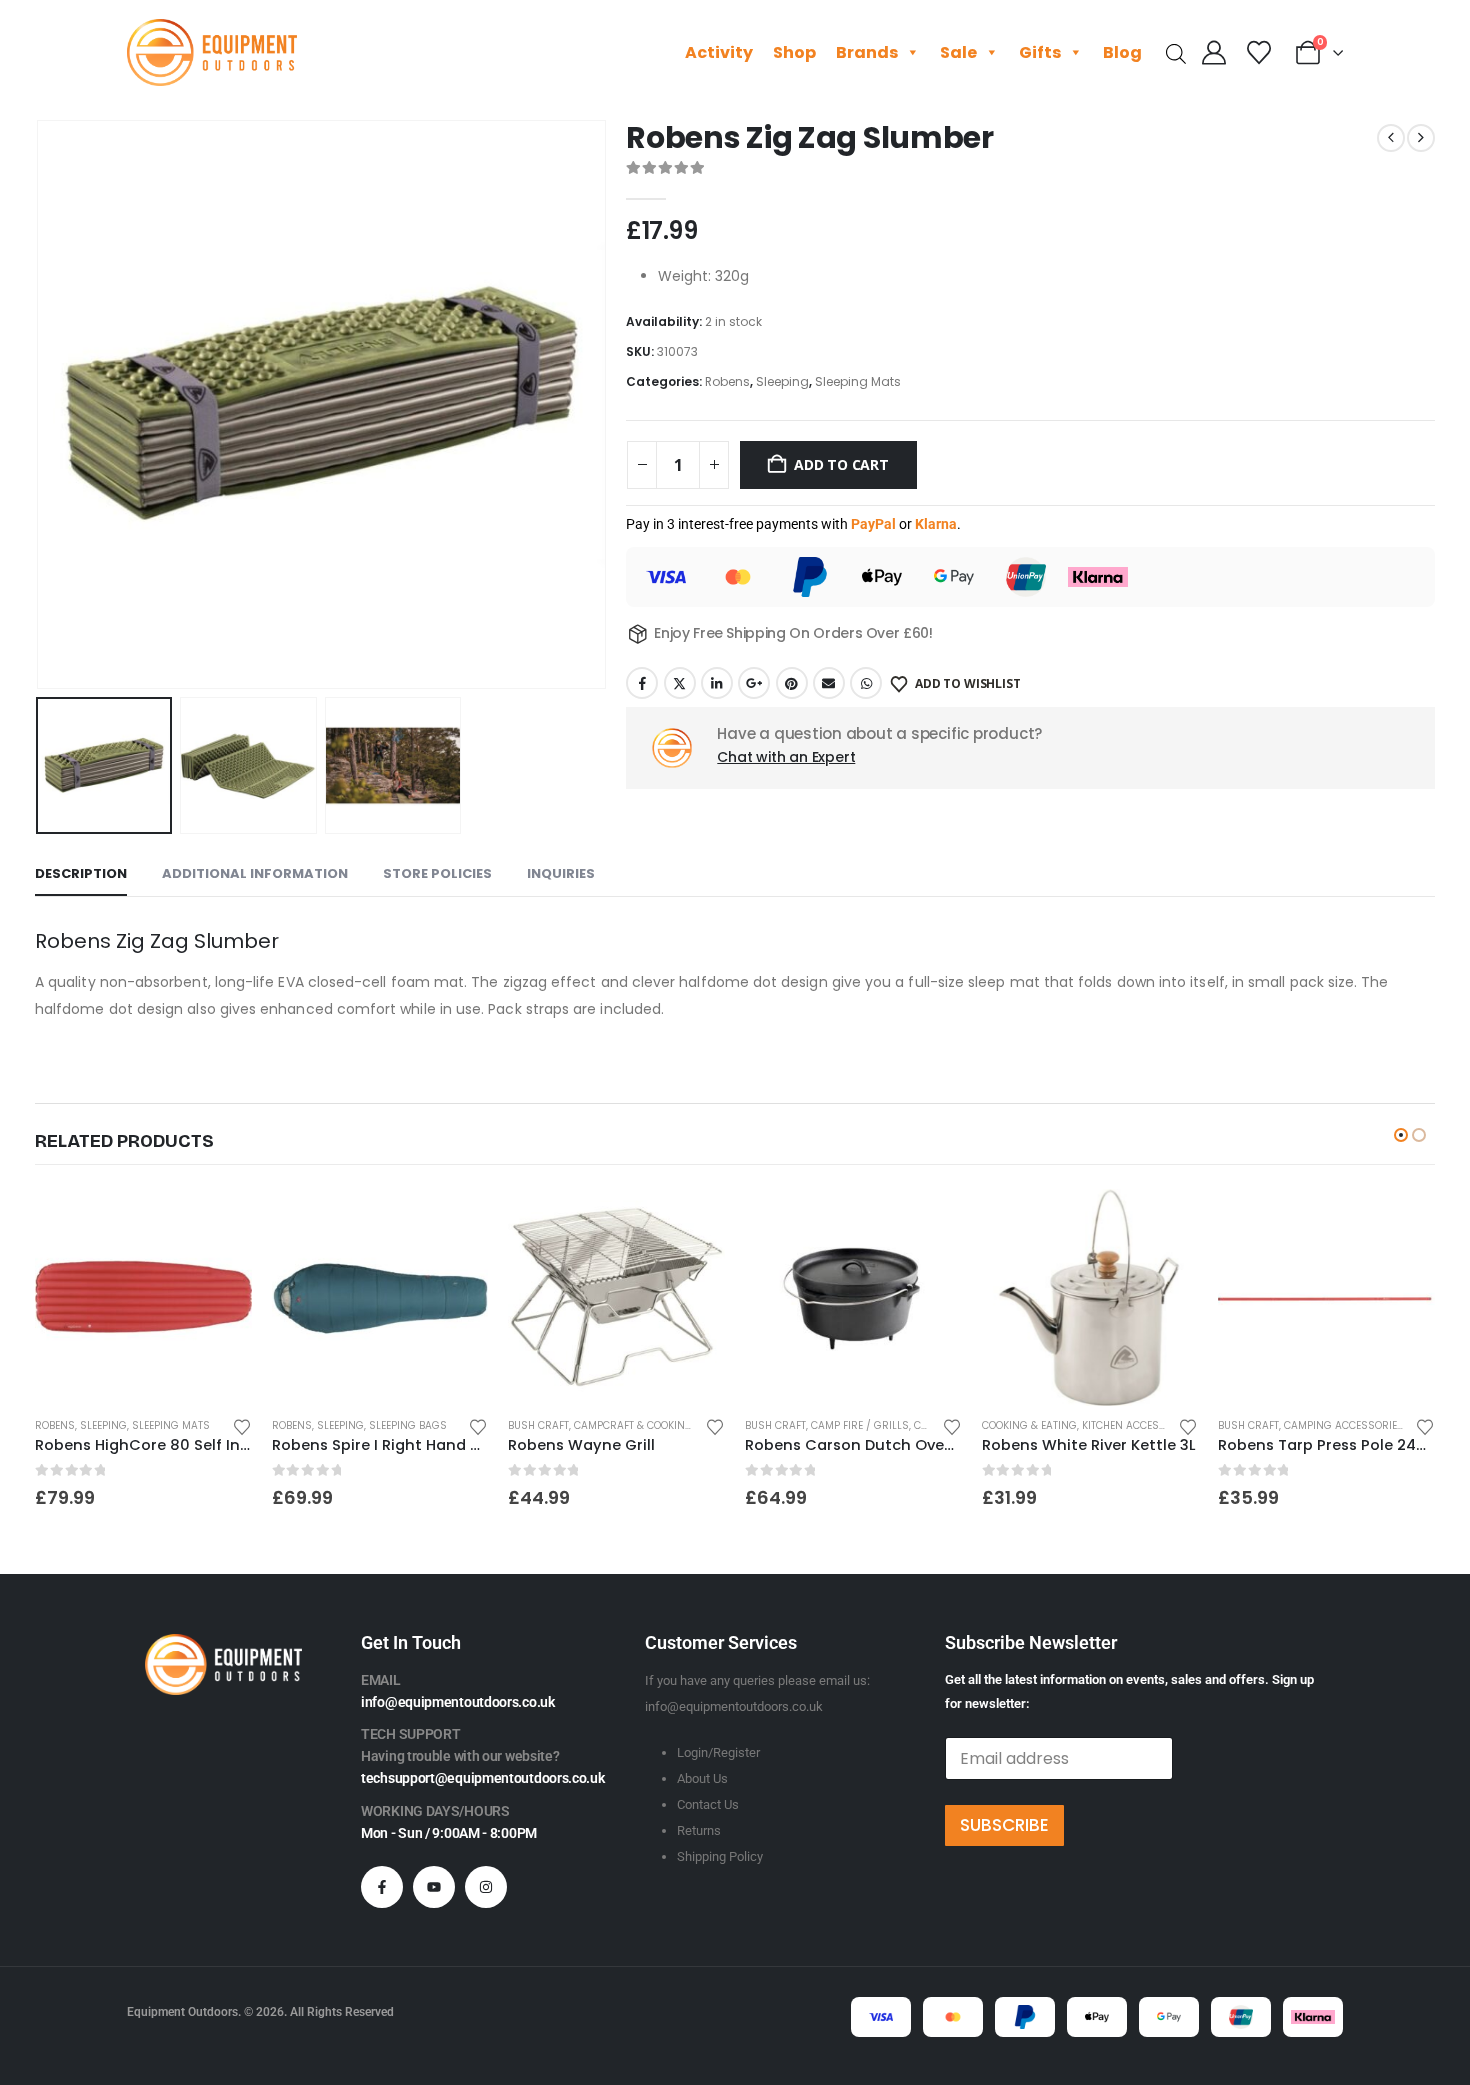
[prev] (1391, 138)
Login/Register (718, 1752)
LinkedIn (717, 683)
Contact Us (708, 1804)
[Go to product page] (143, 1297)
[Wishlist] (1258, 53)
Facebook (642, 683)
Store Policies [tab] (437, 873)
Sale (958, 52)
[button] (40, 405)
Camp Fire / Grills (860, 1425)
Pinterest (792, 683)
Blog (1122, 52)
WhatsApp (866, 683)
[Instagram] (486, 1887)
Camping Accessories (1344, 1425)
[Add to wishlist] (242, 1425)
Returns (699, 1830)
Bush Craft (538, 1425)
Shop (794, 52)
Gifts (1040, 52)
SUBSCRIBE (1004, 1825)
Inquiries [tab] (561, 873)
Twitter (680, 683)
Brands (867, 52)
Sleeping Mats (858, 381)
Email (829, 683)
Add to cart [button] (219, 1222)
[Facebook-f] (382, 1887)
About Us (702, 1778)
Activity (719, 52)
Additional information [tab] (255, 873)
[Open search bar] (1176, 52)
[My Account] (1214, 53)
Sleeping (782, 381)
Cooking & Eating (1029, 1425)
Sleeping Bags (408, 1425)
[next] (1421, 138)
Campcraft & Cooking (633, 1425)
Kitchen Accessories (1138, 1425)
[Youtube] (434, 1887)
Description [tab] (81, 873)
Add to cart (841, 464)
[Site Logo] (212, 52)
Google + (754, 683)
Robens (727, 381)
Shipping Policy (720, 1856)
